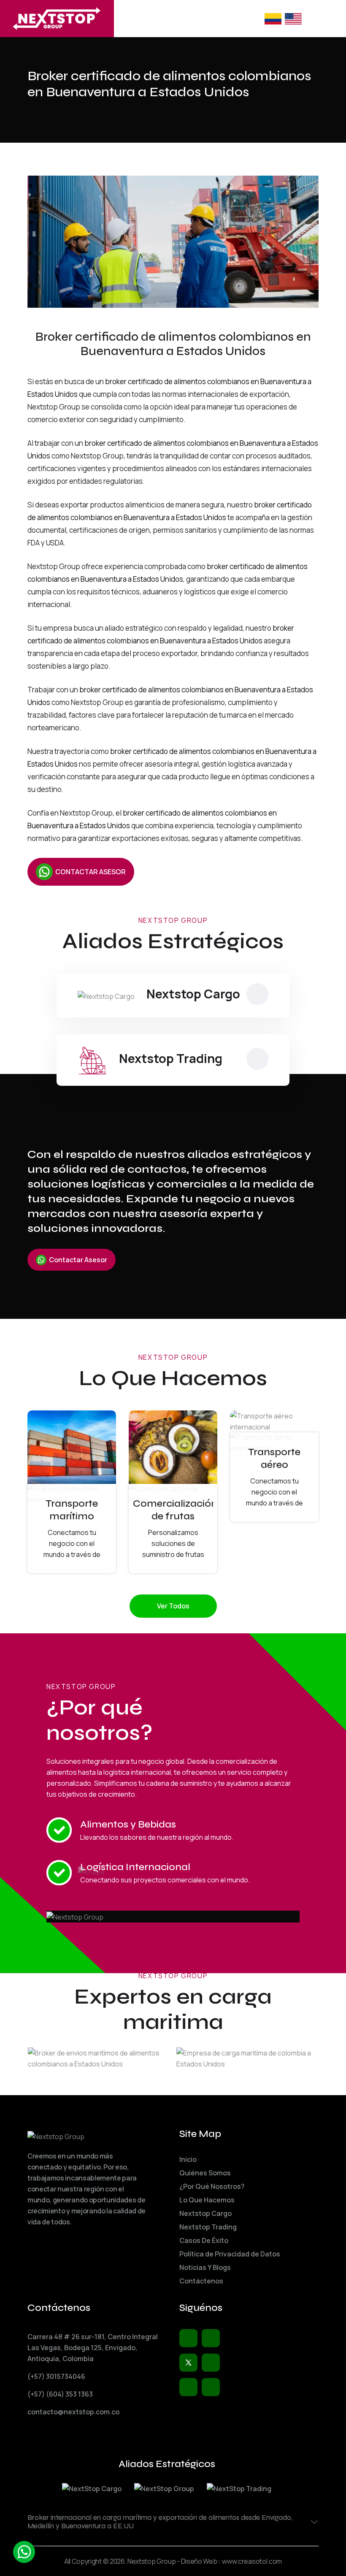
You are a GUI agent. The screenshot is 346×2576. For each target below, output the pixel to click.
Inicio (188, 2159)
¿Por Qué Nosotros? (212, 2186)
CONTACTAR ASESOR (91, 872)
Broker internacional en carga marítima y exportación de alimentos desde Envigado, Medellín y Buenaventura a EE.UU (160, 2522)
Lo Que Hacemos (207, 2200)
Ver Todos (173, 1606)
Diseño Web (199, 2561)
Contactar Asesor (78, 1260)
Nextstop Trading (171, 1058)
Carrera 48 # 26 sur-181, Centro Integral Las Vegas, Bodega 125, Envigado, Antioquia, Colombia (93, 2348)
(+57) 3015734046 (56, 2376)
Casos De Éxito (204, 2240)
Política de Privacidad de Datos (230, 2254)
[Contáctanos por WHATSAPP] (24, 2552)
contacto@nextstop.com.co (73, 2412)
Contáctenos (201, 2281)
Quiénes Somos (205, 2173)
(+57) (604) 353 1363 (60, 2394)
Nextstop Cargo (193, 994)
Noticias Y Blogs (205, 2267)
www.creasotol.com (252, 2561)
